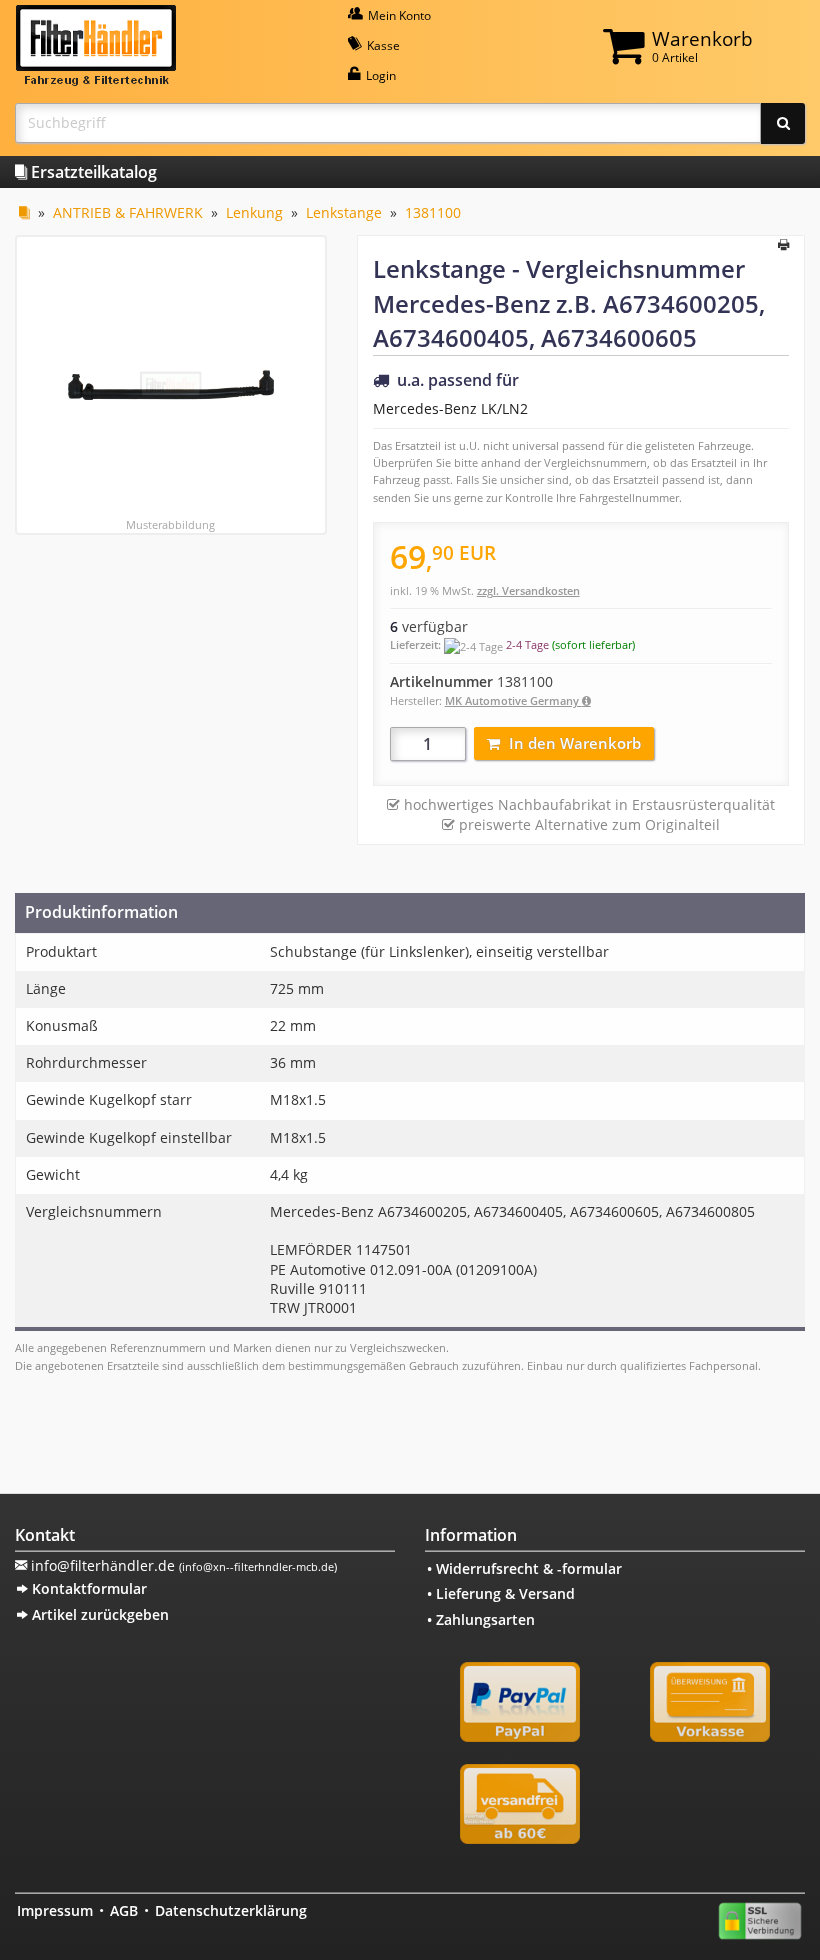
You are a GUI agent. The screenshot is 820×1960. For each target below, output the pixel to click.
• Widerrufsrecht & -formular (524, 1568)
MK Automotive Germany (513, 700)
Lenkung (254, 212)
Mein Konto (398, 15)
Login (379, 75)
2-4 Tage (527, 644)
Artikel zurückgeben (98, 1614)
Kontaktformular (87, 1588)
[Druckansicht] (783, 246)
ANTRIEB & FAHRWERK (128, 212)
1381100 (433, 212)
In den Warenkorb (575, 743)
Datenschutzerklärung (231, 1910)
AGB (124, 1910)
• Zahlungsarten (481, 1619)
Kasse (382, 45)
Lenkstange (344, 212)
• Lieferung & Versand (501, 1593)
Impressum (55, 1910)
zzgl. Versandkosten (528, 590)
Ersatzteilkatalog (92, 172)
